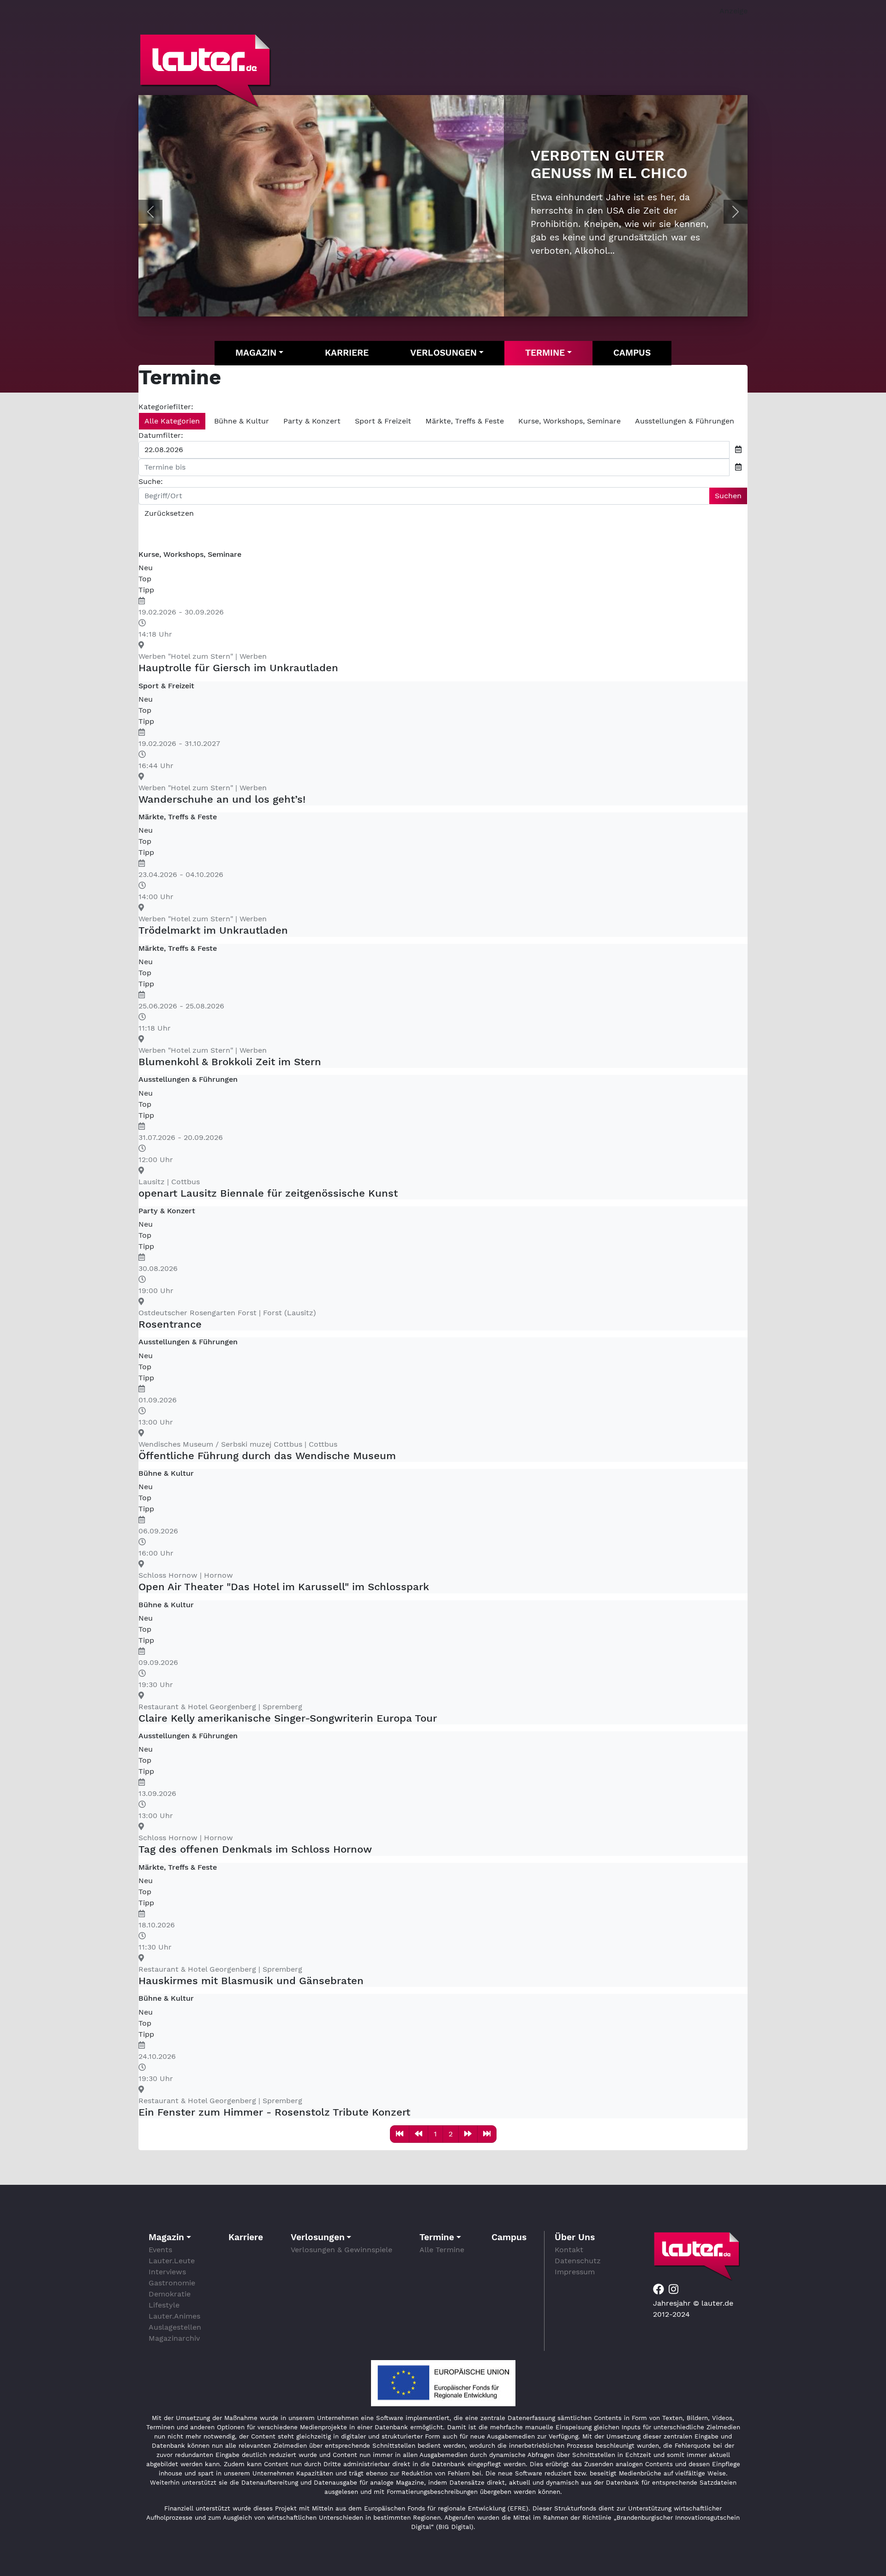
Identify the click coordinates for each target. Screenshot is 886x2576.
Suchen (728, 496)
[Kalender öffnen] (738, 450)
